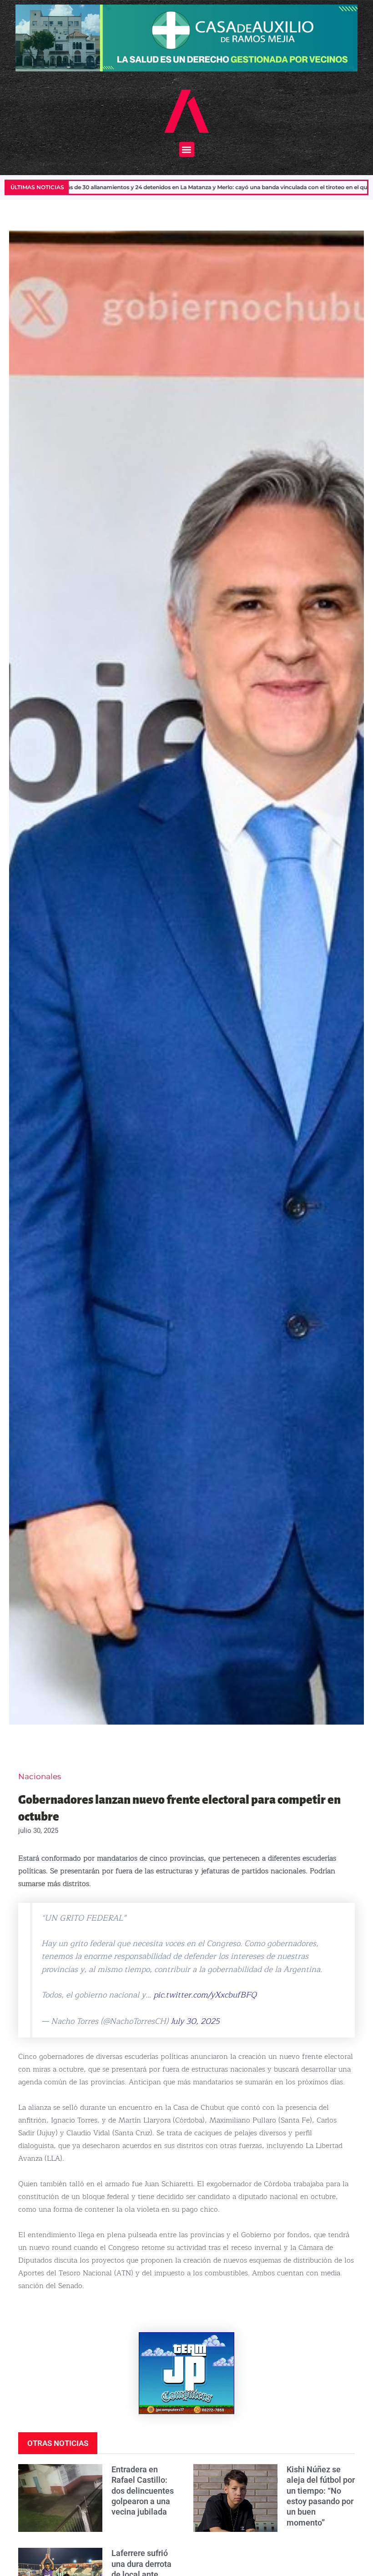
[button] (187, 149)
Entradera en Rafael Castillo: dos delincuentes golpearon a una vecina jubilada (143, 2491)
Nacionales (40, 1776)
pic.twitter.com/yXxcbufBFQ (205, 1995)
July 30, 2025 (195, 2021)
